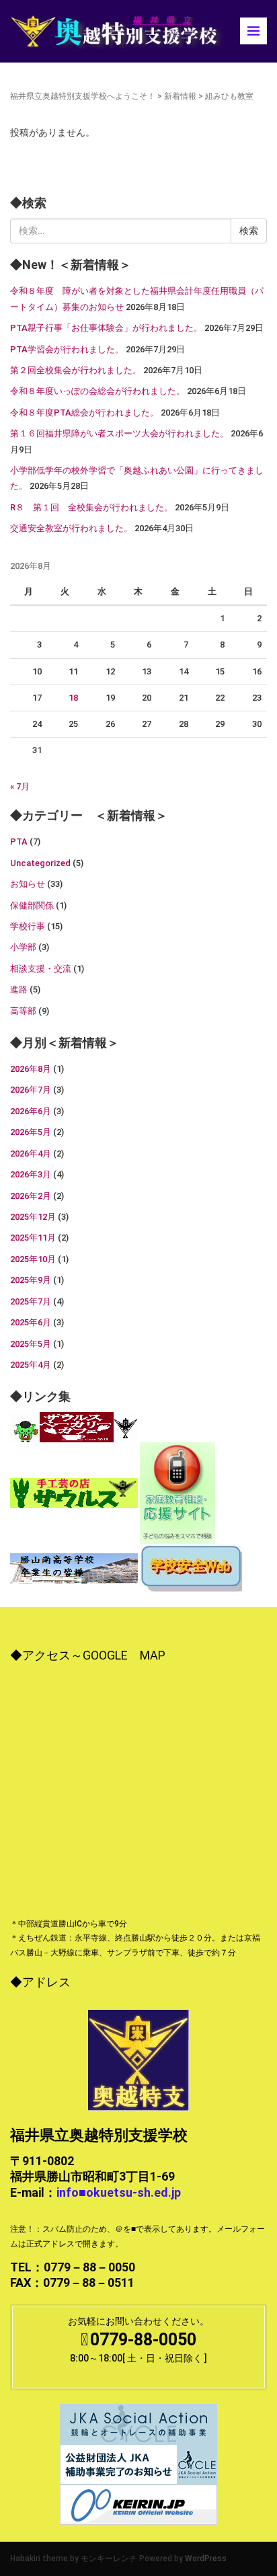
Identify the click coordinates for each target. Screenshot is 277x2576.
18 (73, 698)
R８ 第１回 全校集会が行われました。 (91, 507)
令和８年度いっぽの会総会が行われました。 (97, 391)
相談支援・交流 (41, 969)
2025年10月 (33, 1259)
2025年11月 (33, 1238)
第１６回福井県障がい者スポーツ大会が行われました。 (119, 433)
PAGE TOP (256, 2487)
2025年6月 (31, 1322)
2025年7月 (31, 1301)
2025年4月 (31, 1365)
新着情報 (180, 96)
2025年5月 (31, 1344)
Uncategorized (40, 863)
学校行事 (28, 926)
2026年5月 (31, 1132)
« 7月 (20, 786)
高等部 (23, 1011)
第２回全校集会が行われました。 (76, 370)
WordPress (206, 2559)
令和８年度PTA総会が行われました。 (84, 413)
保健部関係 (32, 905)
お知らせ (28, 884)
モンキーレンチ (109, 2559)
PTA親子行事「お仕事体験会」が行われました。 (106, 328)
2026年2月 (31, 1196)
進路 (19, 989)
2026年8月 (31, 1069)
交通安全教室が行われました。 (71, 528)
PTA (19, 842)
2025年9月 (31, 1280)
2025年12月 (33, 1217)
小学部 (23, 947)
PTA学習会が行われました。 (67, 349)
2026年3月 (31, 1174)
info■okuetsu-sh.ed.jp (119, 2192)
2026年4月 (31, 1154)
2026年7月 (31, 1090)
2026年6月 (31, 1111)
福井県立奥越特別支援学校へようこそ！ (83, 96)
